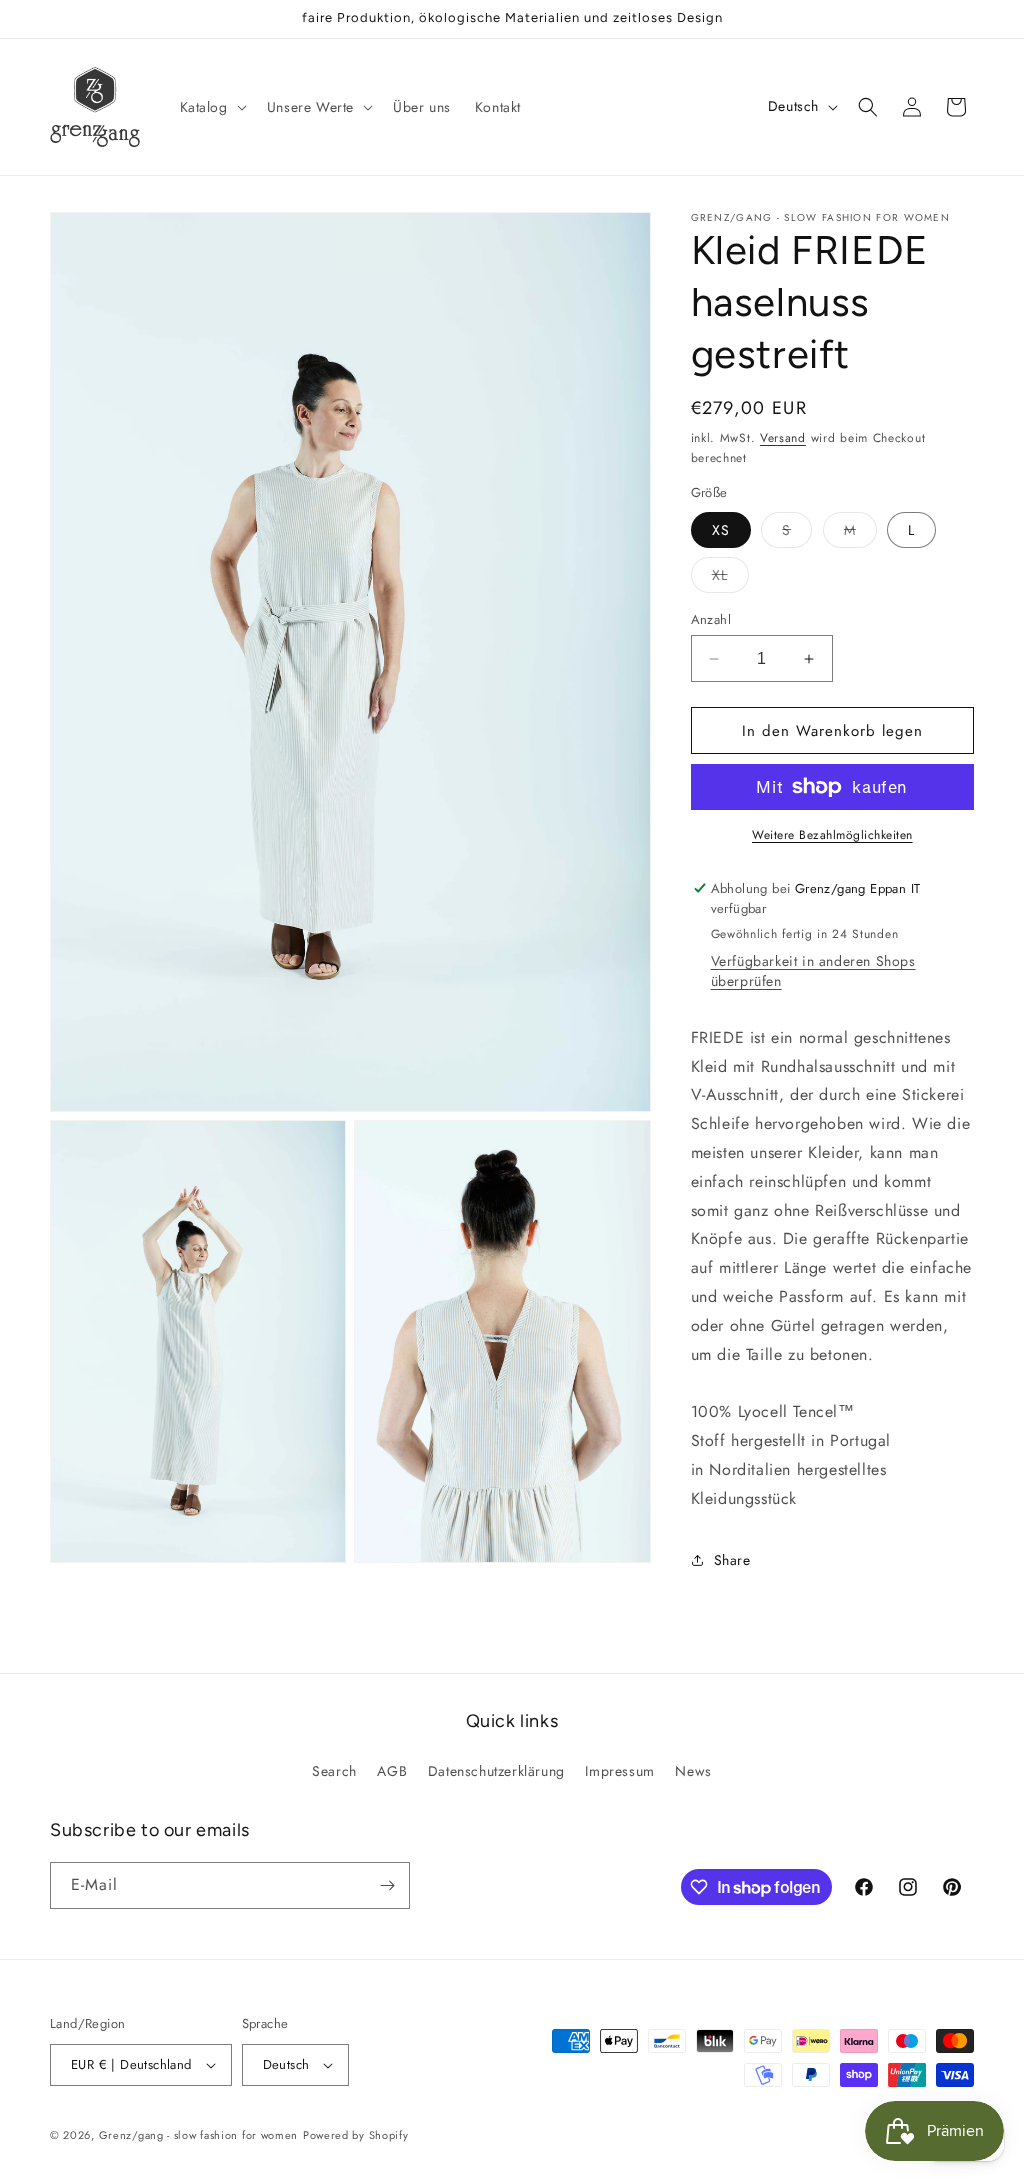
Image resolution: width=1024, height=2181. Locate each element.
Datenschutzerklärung (496, 1771)
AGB (392, 1771)
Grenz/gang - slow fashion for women (199, 2135)
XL (730, 578)
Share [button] (732, 1560)
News (693, 1771)
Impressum (619, 1771)
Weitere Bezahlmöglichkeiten (832, 835)
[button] (211, 107)
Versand (783, 438)
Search (334, 1771)
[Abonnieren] (387, 1885)
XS (721, 530)
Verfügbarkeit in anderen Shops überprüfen (813, 971)
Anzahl (711, 619)
